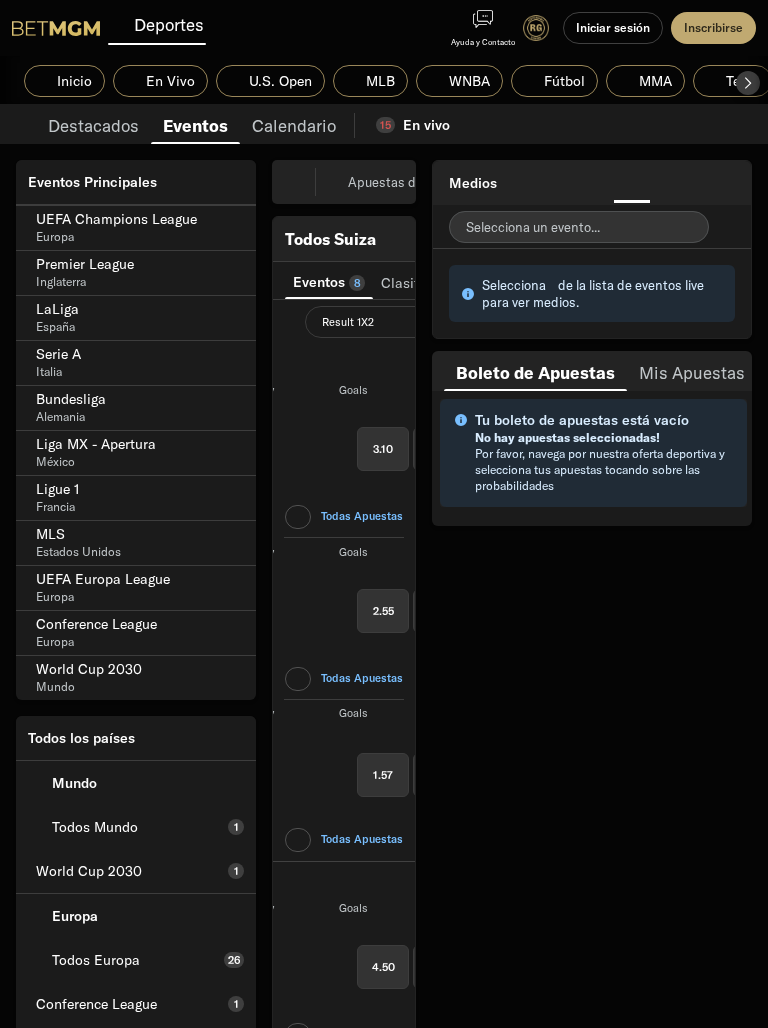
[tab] (93, 124)
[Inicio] (56, 28)
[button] (748, 83)
